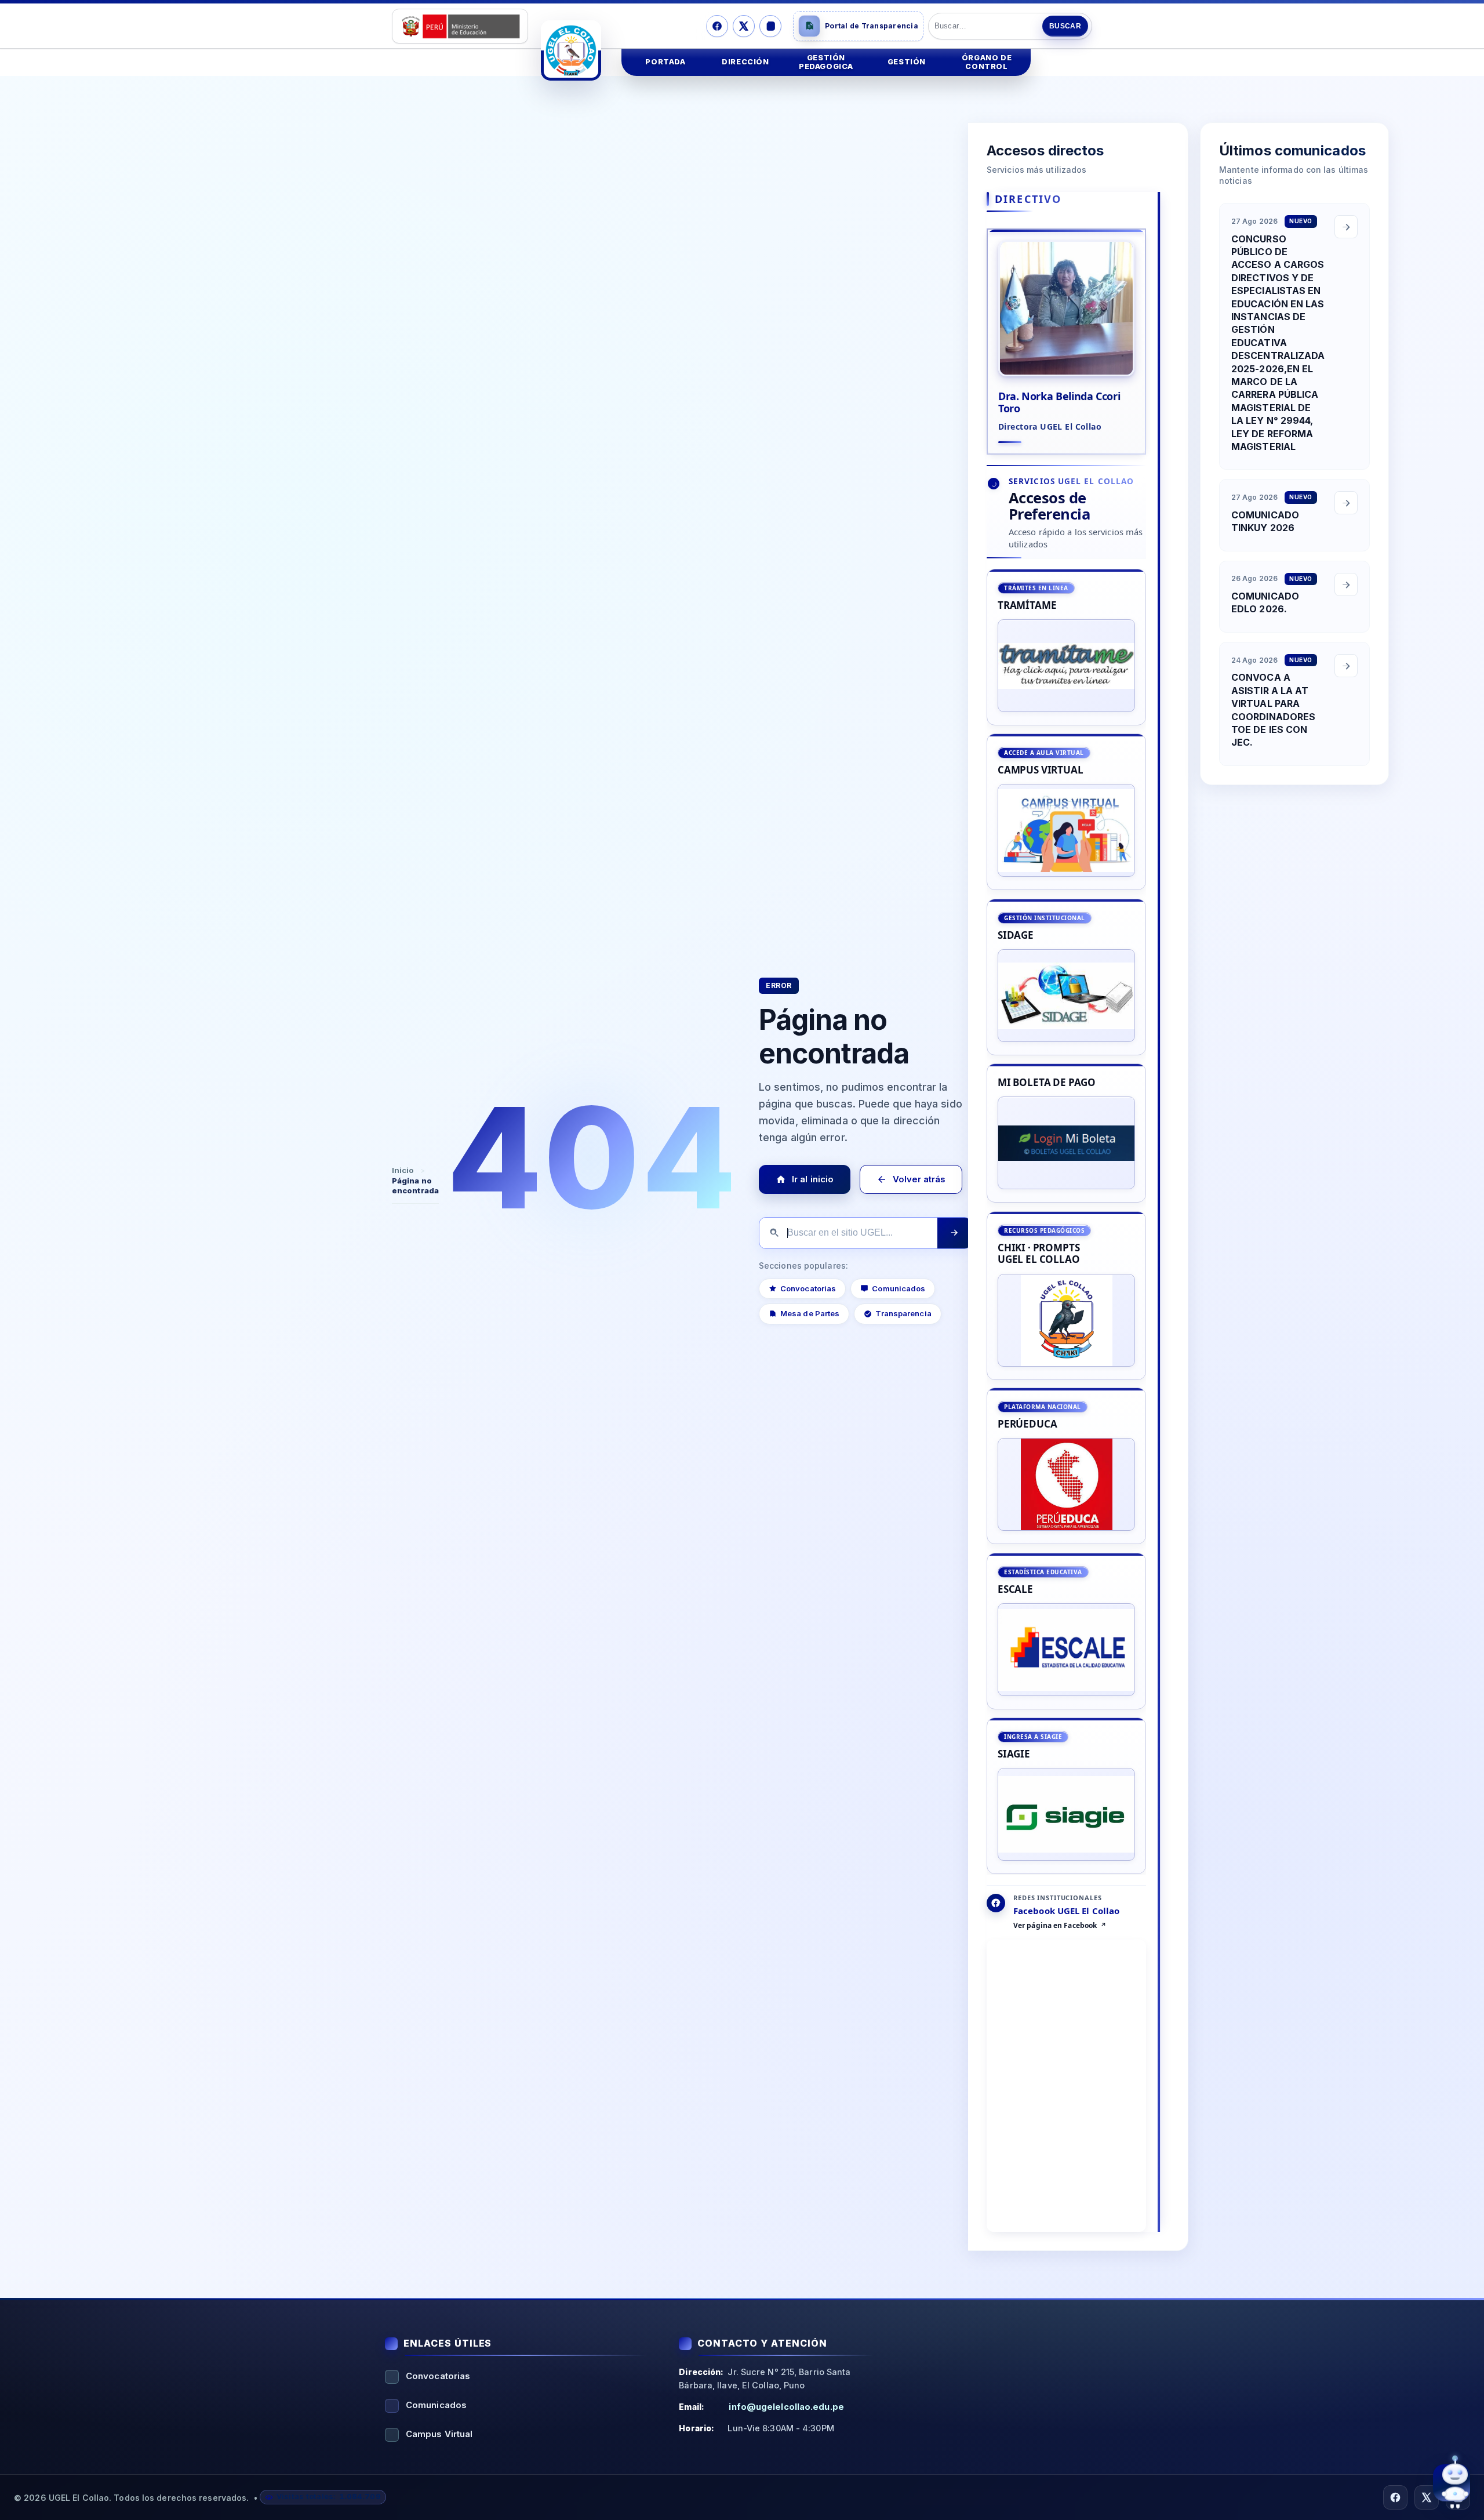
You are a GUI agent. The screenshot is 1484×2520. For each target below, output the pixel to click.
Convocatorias (808, 1288)
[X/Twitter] (744, 26)
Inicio (403, 1170)
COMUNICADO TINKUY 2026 (1265, 521)
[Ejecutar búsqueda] (954, 1233)
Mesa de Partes (810, 1313)
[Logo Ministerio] (460, 26)
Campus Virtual (439, 2434)
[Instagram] (770, 26)
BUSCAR (1065, 26)
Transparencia (904, 1313)
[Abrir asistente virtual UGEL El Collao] (1452, 2483)
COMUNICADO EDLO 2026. (1265, 602)
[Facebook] (717, 26)
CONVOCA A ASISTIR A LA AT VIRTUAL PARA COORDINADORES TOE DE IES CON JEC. (1273, 710)
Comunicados (899, 1288)
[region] (1066, 1222)
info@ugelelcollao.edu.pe (786, 2407)
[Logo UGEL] (571, 50)
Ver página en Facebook (1055, 1926)
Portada (665, 62)
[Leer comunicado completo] (1346, 227)
